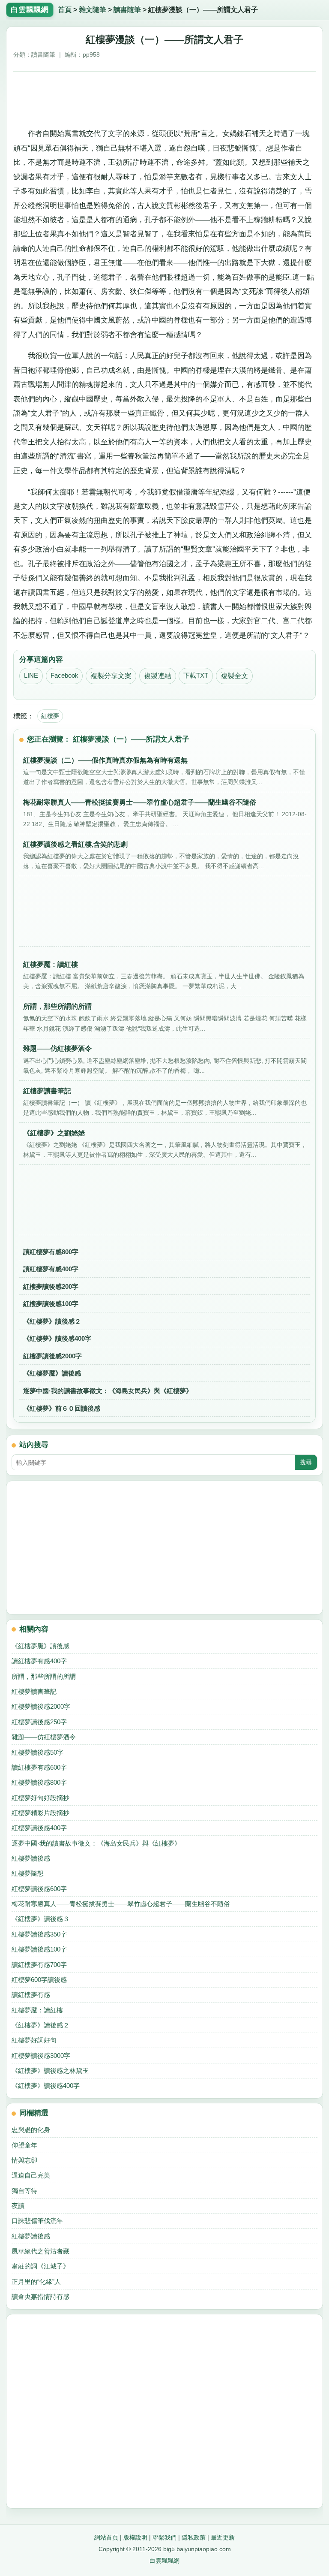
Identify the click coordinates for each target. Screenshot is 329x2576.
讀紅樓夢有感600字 (39, 1767)
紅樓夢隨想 (28, 1873)
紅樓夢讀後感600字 (39, 1889)
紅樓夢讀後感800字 (39, 1782)
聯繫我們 (164, 2537)
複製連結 (158, 676)
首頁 (65, 10)
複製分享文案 (111, 676)
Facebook (64, 676)
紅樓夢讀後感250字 (39, 1722)
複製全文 (234, 676)
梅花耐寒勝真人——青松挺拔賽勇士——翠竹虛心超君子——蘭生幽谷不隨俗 (121, 1904)
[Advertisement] (165, 98)
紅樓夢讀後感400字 (39, 1828)
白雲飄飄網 (164, 2561)
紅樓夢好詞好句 (34, 2040)
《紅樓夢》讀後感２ (52, 1321)
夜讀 (18, 2206)
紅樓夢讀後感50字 (37, 1752)
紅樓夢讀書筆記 (34, 1691)
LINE (31, 676)
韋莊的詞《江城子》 (40, 2266)
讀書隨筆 (127, 10)
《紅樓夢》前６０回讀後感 (62, 1408)
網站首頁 (106, 2537)
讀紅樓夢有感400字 (51, 1269)
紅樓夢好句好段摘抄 (40, 1798)
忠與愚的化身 (31, 2130)
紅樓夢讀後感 (31, 1858)
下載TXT (196, 676)
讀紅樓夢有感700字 (39, 1965)
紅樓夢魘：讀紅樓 (37, 2010)
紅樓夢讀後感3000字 (41, 2056)
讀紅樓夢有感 (31, 1995)
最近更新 (223, 2537)
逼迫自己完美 (31, 2175)
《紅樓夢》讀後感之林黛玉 (50, 2071)
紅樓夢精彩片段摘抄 (40, 1813)
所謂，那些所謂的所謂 (44, 1676)
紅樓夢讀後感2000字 (52, 1356)
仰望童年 (24, 2145)
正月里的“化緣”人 (36, 2282)
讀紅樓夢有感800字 (51, 1252)
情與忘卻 (24, 2160)
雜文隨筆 (93, 10)
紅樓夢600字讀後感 (39, 1980)
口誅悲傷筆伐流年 (37, 2221)
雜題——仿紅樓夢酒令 (44, 1737)
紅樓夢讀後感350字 (39, 1934)
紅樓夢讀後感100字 (51, 1304)
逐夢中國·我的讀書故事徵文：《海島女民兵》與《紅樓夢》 (108, 1391)
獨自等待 (24, 2191)
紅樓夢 (50, 716)
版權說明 (135, 2537)
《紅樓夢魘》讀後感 (52, 1373)
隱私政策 (194, 2537)
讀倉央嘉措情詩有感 (40, 2297)
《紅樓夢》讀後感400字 (57, 1338)
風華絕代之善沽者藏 (40, 2251)
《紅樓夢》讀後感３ (40, 1919)
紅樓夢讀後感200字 (51, 1286)
